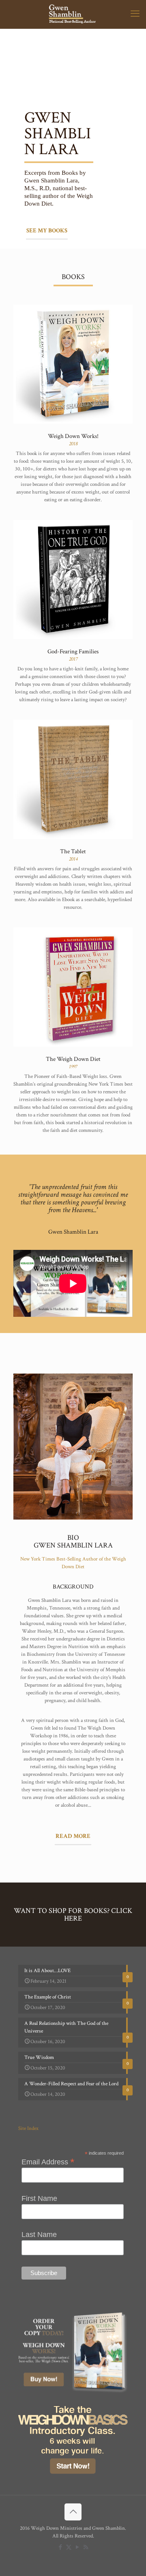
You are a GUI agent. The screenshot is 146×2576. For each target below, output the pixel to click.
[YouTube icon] (77, 2547)
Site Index (28, 2128)
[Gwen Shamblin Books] (73, 14)
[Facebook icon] (60, 2547)
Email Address (48, 2162)
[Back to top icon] (73, 2512)
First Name (39, 2198)
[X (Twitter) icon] (69, 2547)
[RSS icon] (86, 2547)
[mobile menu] (135, 14)
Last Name (39, 2235)
